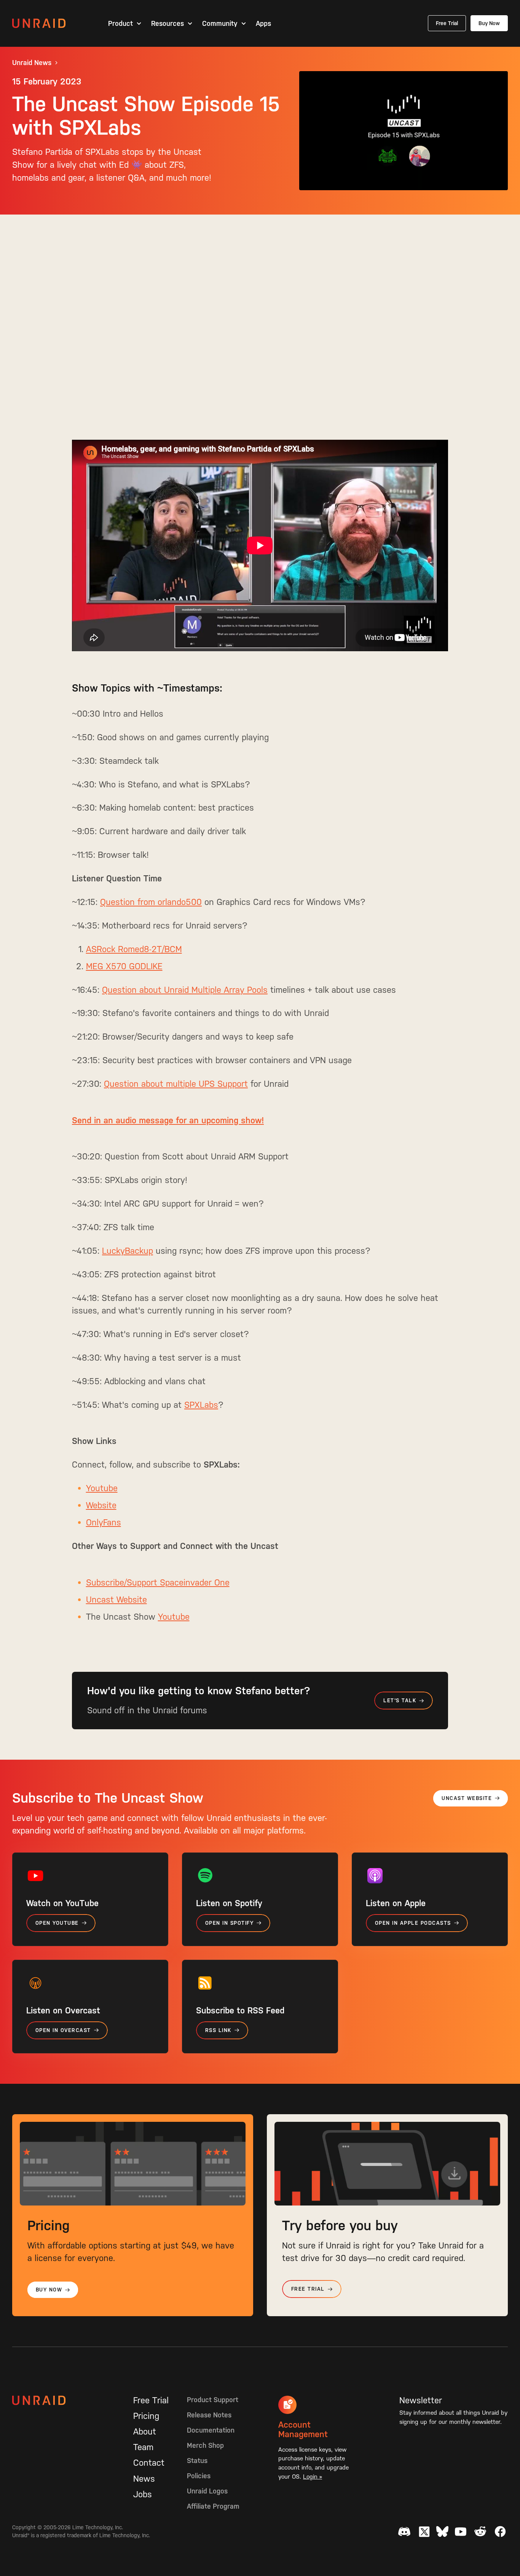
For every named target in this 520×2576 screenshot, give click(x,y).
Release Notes (209, 2415)
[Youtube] (461, 2531)
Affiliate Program (213, 2506)
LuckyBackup (128, 1251)
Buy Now (489, 23)
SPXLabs (201, 1405)
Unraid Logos (207, 2491)
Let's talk (400, 1701)
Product (120, 24)
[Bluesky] (442, 2531)
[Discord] (404, 2531)
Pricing (146, 2416)
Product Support (213, 2400)
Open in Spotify (229, 1923)
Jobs (143, 2494)
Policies (199, 2476)
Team (143, 2447)
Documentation (211, 2430)
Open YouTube (57, 1923)
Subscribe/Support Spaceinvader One (158, 1582)
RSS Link (218, 2030)
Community (220, 24)
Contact (149, 2463)
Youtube (102, 1488)
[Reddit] (480, 2531)
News (144, 2479)
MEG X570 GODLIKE (124, 966)
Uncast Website (116, 1600)
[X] (424, 2531)
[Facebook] (500, 2531)
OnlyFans (104, 1522)
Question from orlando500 (151, 902)
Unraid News (32, 63)
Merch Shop (205, 2445)
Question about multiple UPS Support (176, 1084)
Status (197, 2461)
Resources (167, 24)
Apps (263, 24)
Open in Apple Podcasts (413, 1923)
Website (101, 1505)
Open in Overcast (63, 2030)
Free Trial (447, 23)
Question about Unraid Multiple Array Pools (185, 990)
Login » (313, 2477)
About (145, 2431)
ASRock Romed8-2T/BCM (134, 949)
